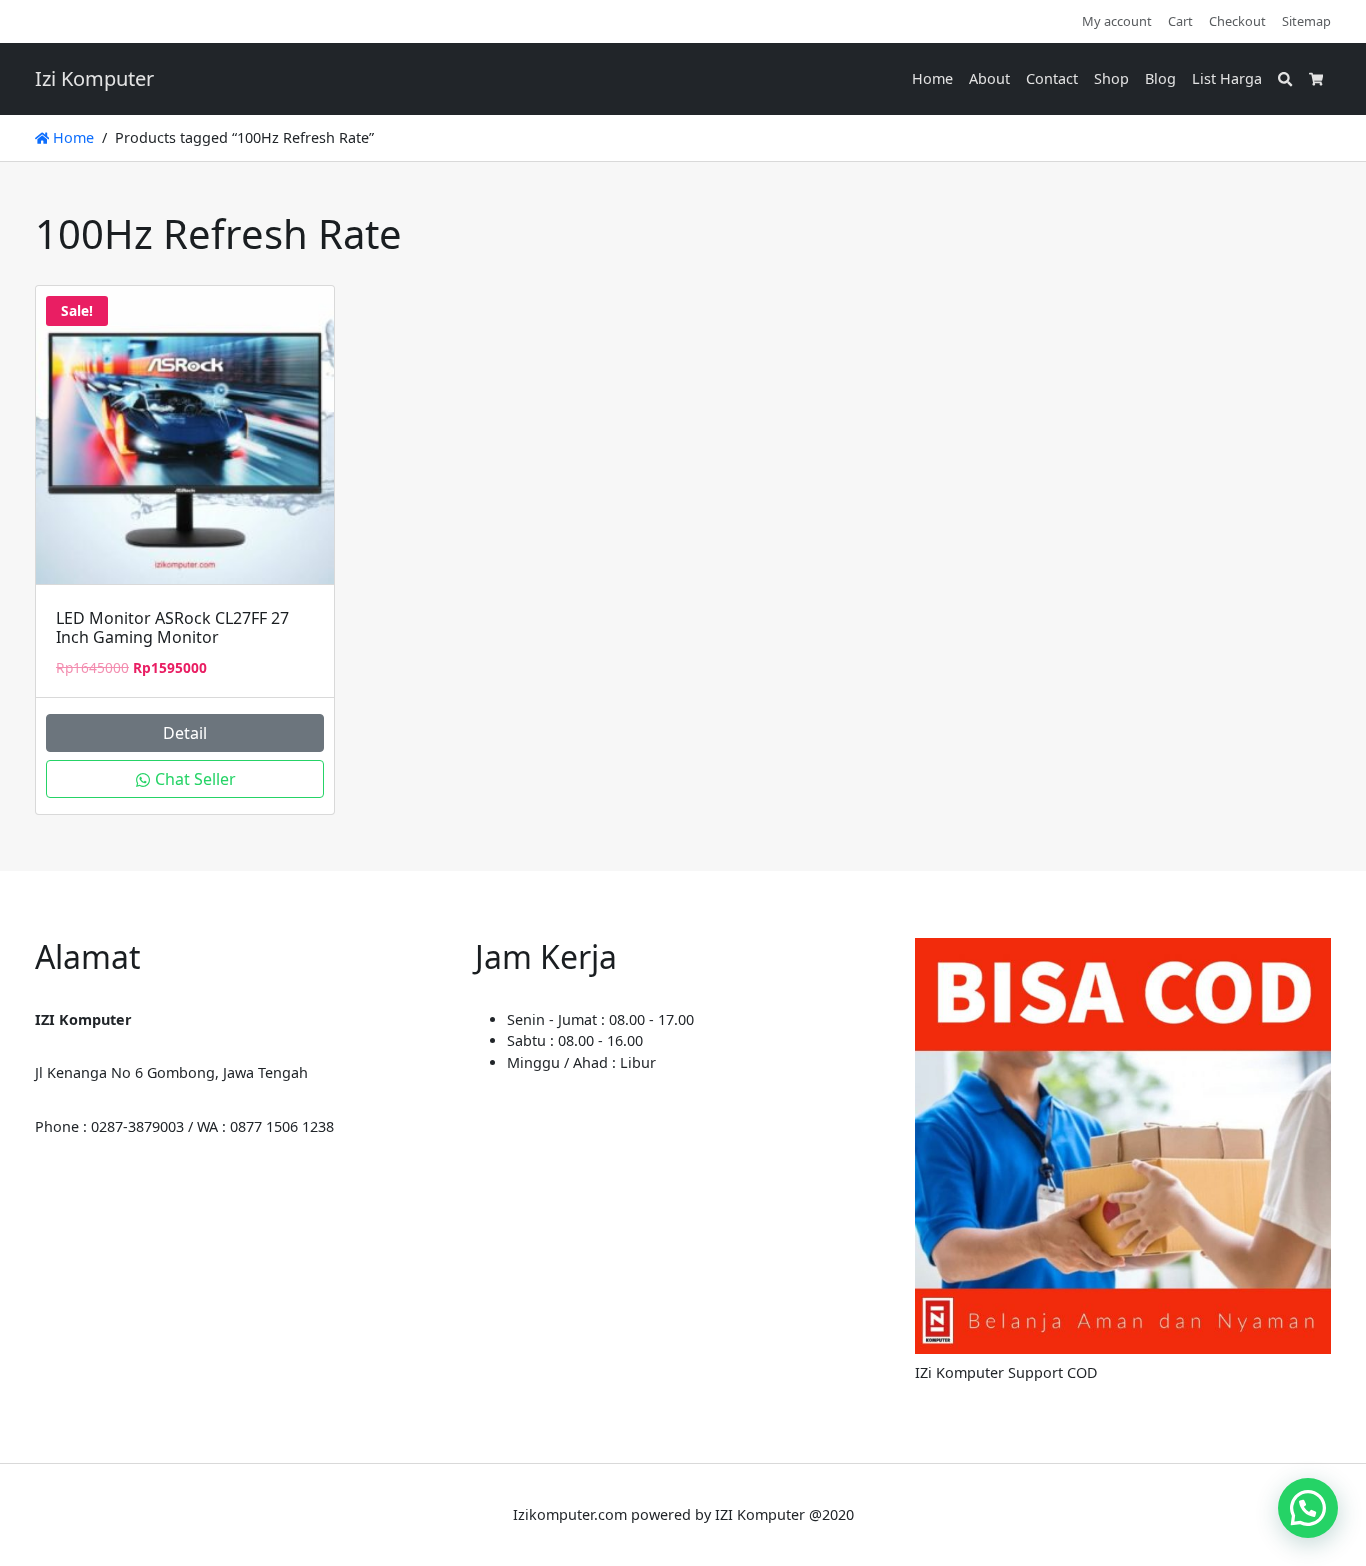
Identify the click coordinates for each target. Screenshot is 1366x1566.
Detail (185, 733)
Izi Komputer (94, 78)
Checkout (1237, 21)
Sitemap (1306, 21)
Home (932, 78)
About (989, 78)
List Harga (1227, 78)
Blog (1160, 78)
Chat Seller (193, 779)
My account (1117, 21)
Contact (1052, 78)
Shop (1111, 78)
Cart (1180, 21)
